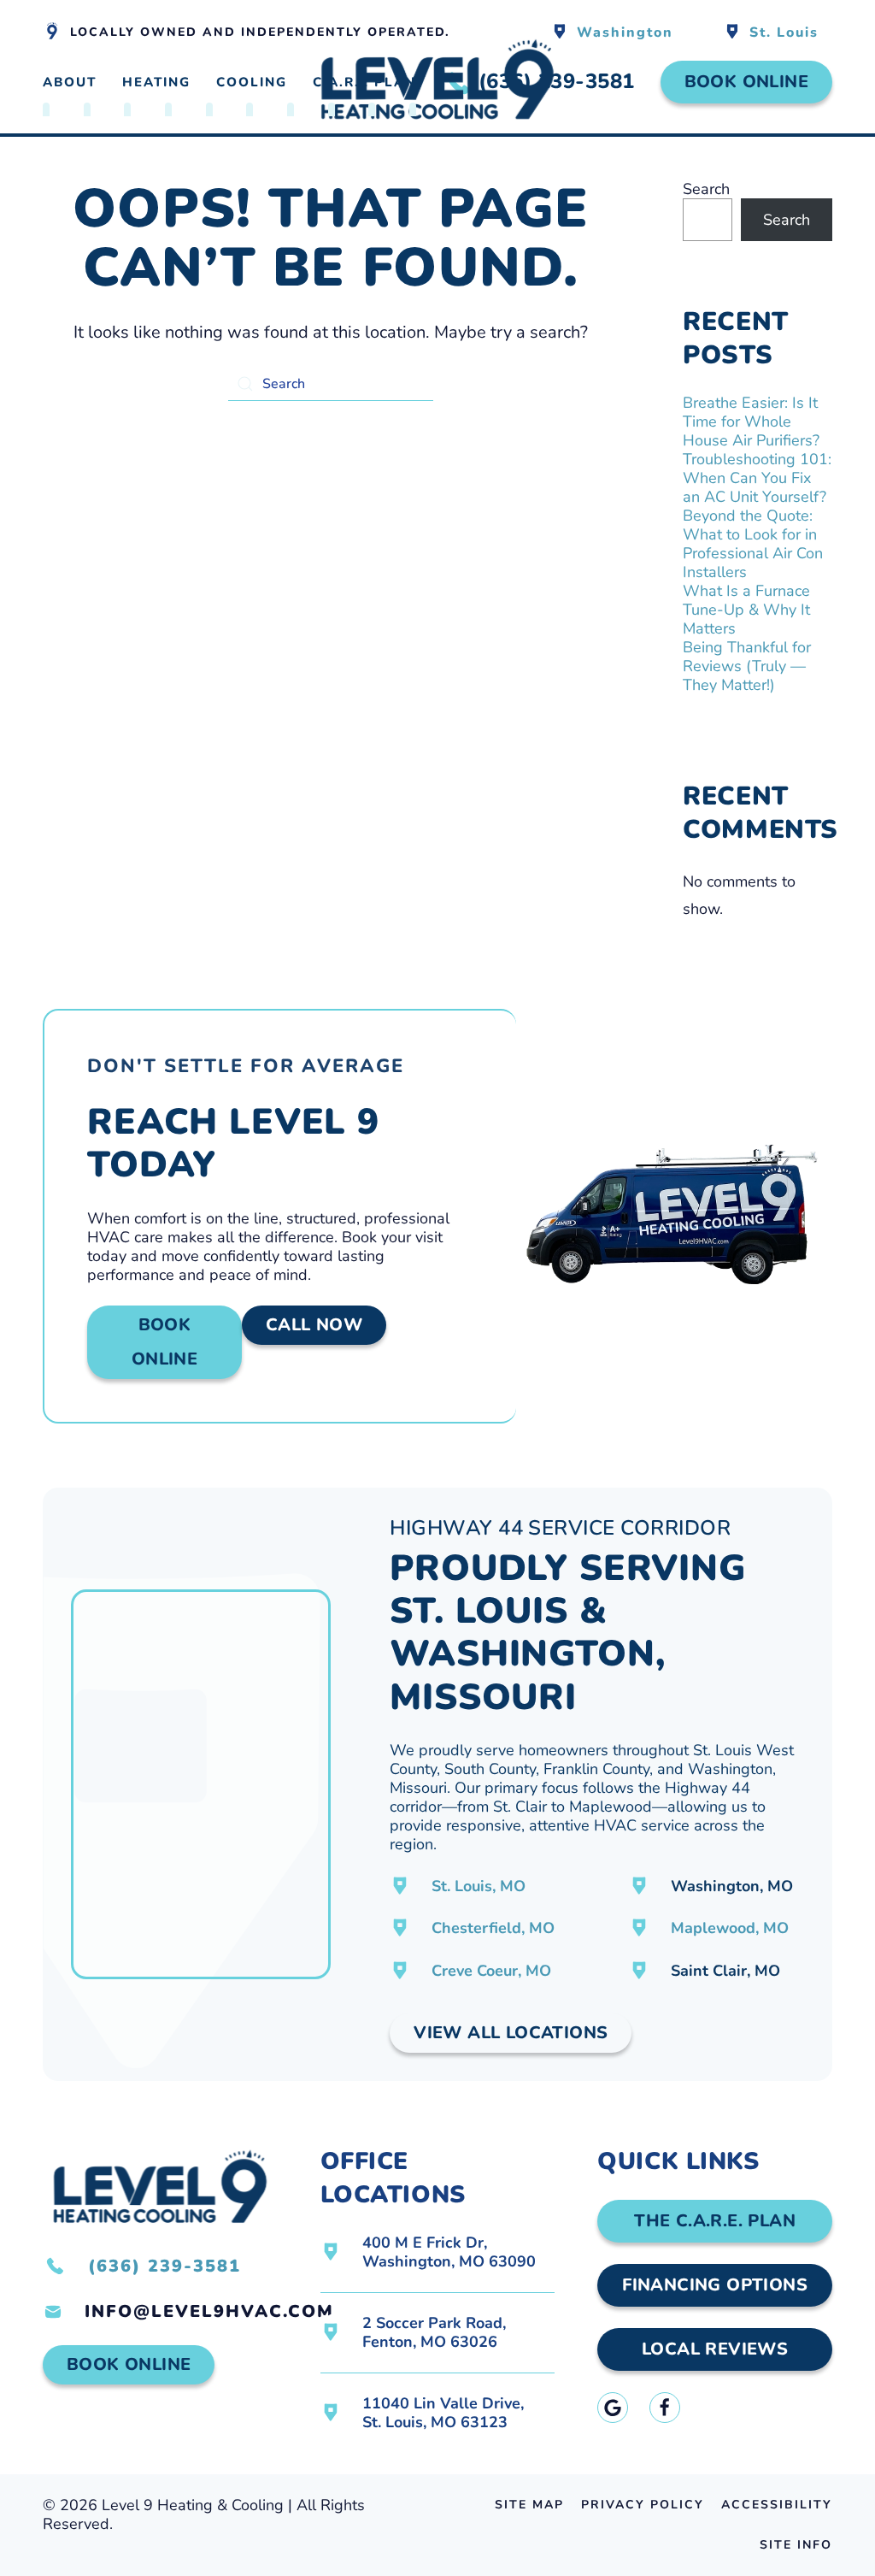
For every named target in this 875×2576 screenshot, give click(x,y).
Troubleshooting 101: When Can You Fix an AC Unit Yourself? (757, 478)
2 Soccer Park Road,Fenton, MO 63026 (434, 2332)
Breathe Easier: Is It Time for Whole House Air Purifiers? (751, 421)
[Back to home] (437, 83)
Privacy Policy (643, 2505)
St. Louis (784, 32)
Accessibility (777, 2505)
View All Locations (511, 2033)
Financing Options (715, 2285)
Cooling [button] (252, 82)
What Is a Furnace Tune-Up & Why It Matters (746, 610)
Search (706, 189)
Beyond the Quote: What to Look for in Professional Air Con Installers (753, 544)
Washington (625, 32)
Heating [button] (156, 82)
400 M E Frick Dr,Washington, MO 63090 (449, 2252)
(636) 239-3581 (164, 2266)
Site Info (796, 2545)
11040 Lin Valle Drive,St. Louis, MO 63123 (443, 2413)
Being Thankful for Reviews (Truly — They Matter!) (747, 666)
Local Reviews (715, 2349)
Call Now (314, 1325)
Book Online (746, 82)
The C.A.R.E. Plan (715, 2221)
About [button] (70, 82)
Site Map (529, 2505)
